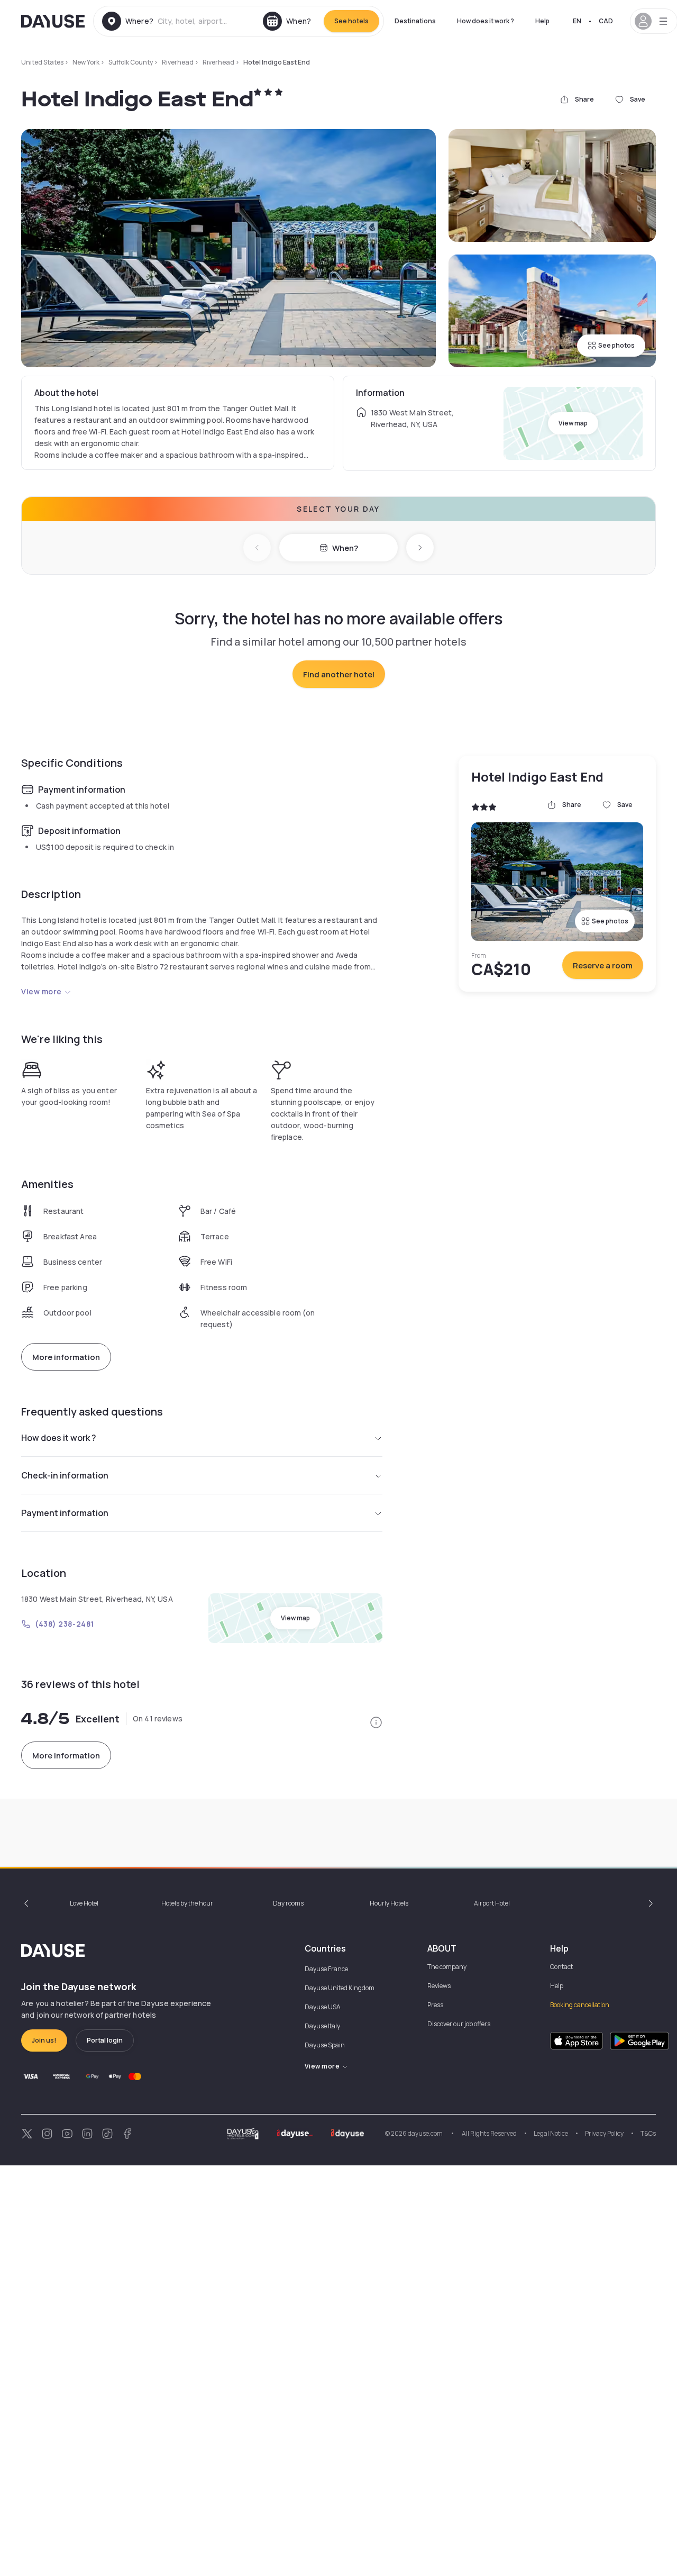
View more (42, 991)
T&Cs (648, 2133)
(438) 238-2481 (65, 1624)
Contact (561, 1967)
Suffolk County (131, 62)
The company (447, 1967)
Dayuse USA (323, 2007)
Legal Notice (551, 2133)
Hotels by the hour (187, 1903)
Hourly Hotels (389, 1903)
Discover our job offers (459, 2024)
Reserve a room (603, 965)
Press (435, 2005)
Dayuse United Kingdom (340, 1988)
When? (345, 548)
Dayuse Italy (322, 2026)
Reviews (439, 1986)
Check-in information (65, 1475)
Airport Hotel (492, 1903)
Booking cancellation (580, 2005)
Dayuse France (326, 1969)
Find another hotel (339, 674)
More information (66, 1357)
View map (573, 423)
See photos (616, 345)
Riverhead (178, 62)
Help (542, 21)
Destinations (415, 21)
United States (42, 62)
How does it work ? (486, 21)
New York (86, 62)
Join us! (44, 2040)
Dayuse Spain (325, 2045)
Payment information (65, 1513)
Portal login (105, 2040)
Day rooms (288, 1903)
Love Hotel (84, 1903)
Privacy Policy (604, 2133)
